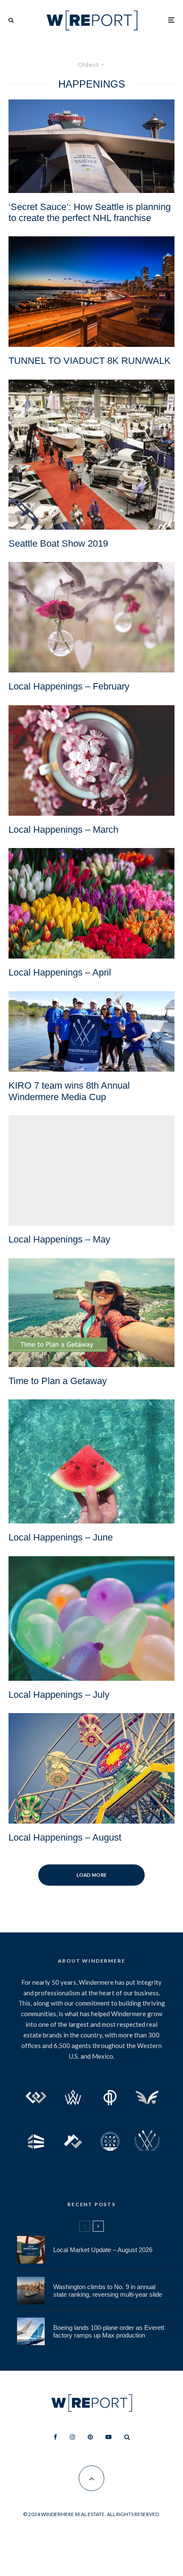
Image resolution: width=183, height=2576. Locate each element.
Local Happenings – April (60, 972)
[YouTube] (109, 2437)
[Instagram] (72, 2437)
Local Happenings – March (63, 830)
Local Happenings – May (59, 1239)
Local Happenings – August (65, 1837)
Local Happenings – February (69, 686)
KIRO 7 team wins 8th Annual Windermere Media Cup (69, 1091)
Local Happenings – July (59, 1695)
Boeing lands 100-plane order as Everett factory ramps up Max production (109, 2331)
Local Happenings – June (61, 1537)
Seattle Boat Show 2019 (58, 543)
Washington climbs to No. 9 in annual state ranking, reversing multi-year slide (108, 2291)
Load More (92, 1875)
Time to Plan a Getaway (58, 1381)
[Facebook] (55, 2437)
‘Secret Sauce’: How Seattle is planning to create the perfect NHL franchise (90, 212)
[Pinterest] (90, 2437)
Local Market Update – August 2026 (103, 2250)
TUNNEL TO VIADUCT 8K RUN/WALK (90, 361)
